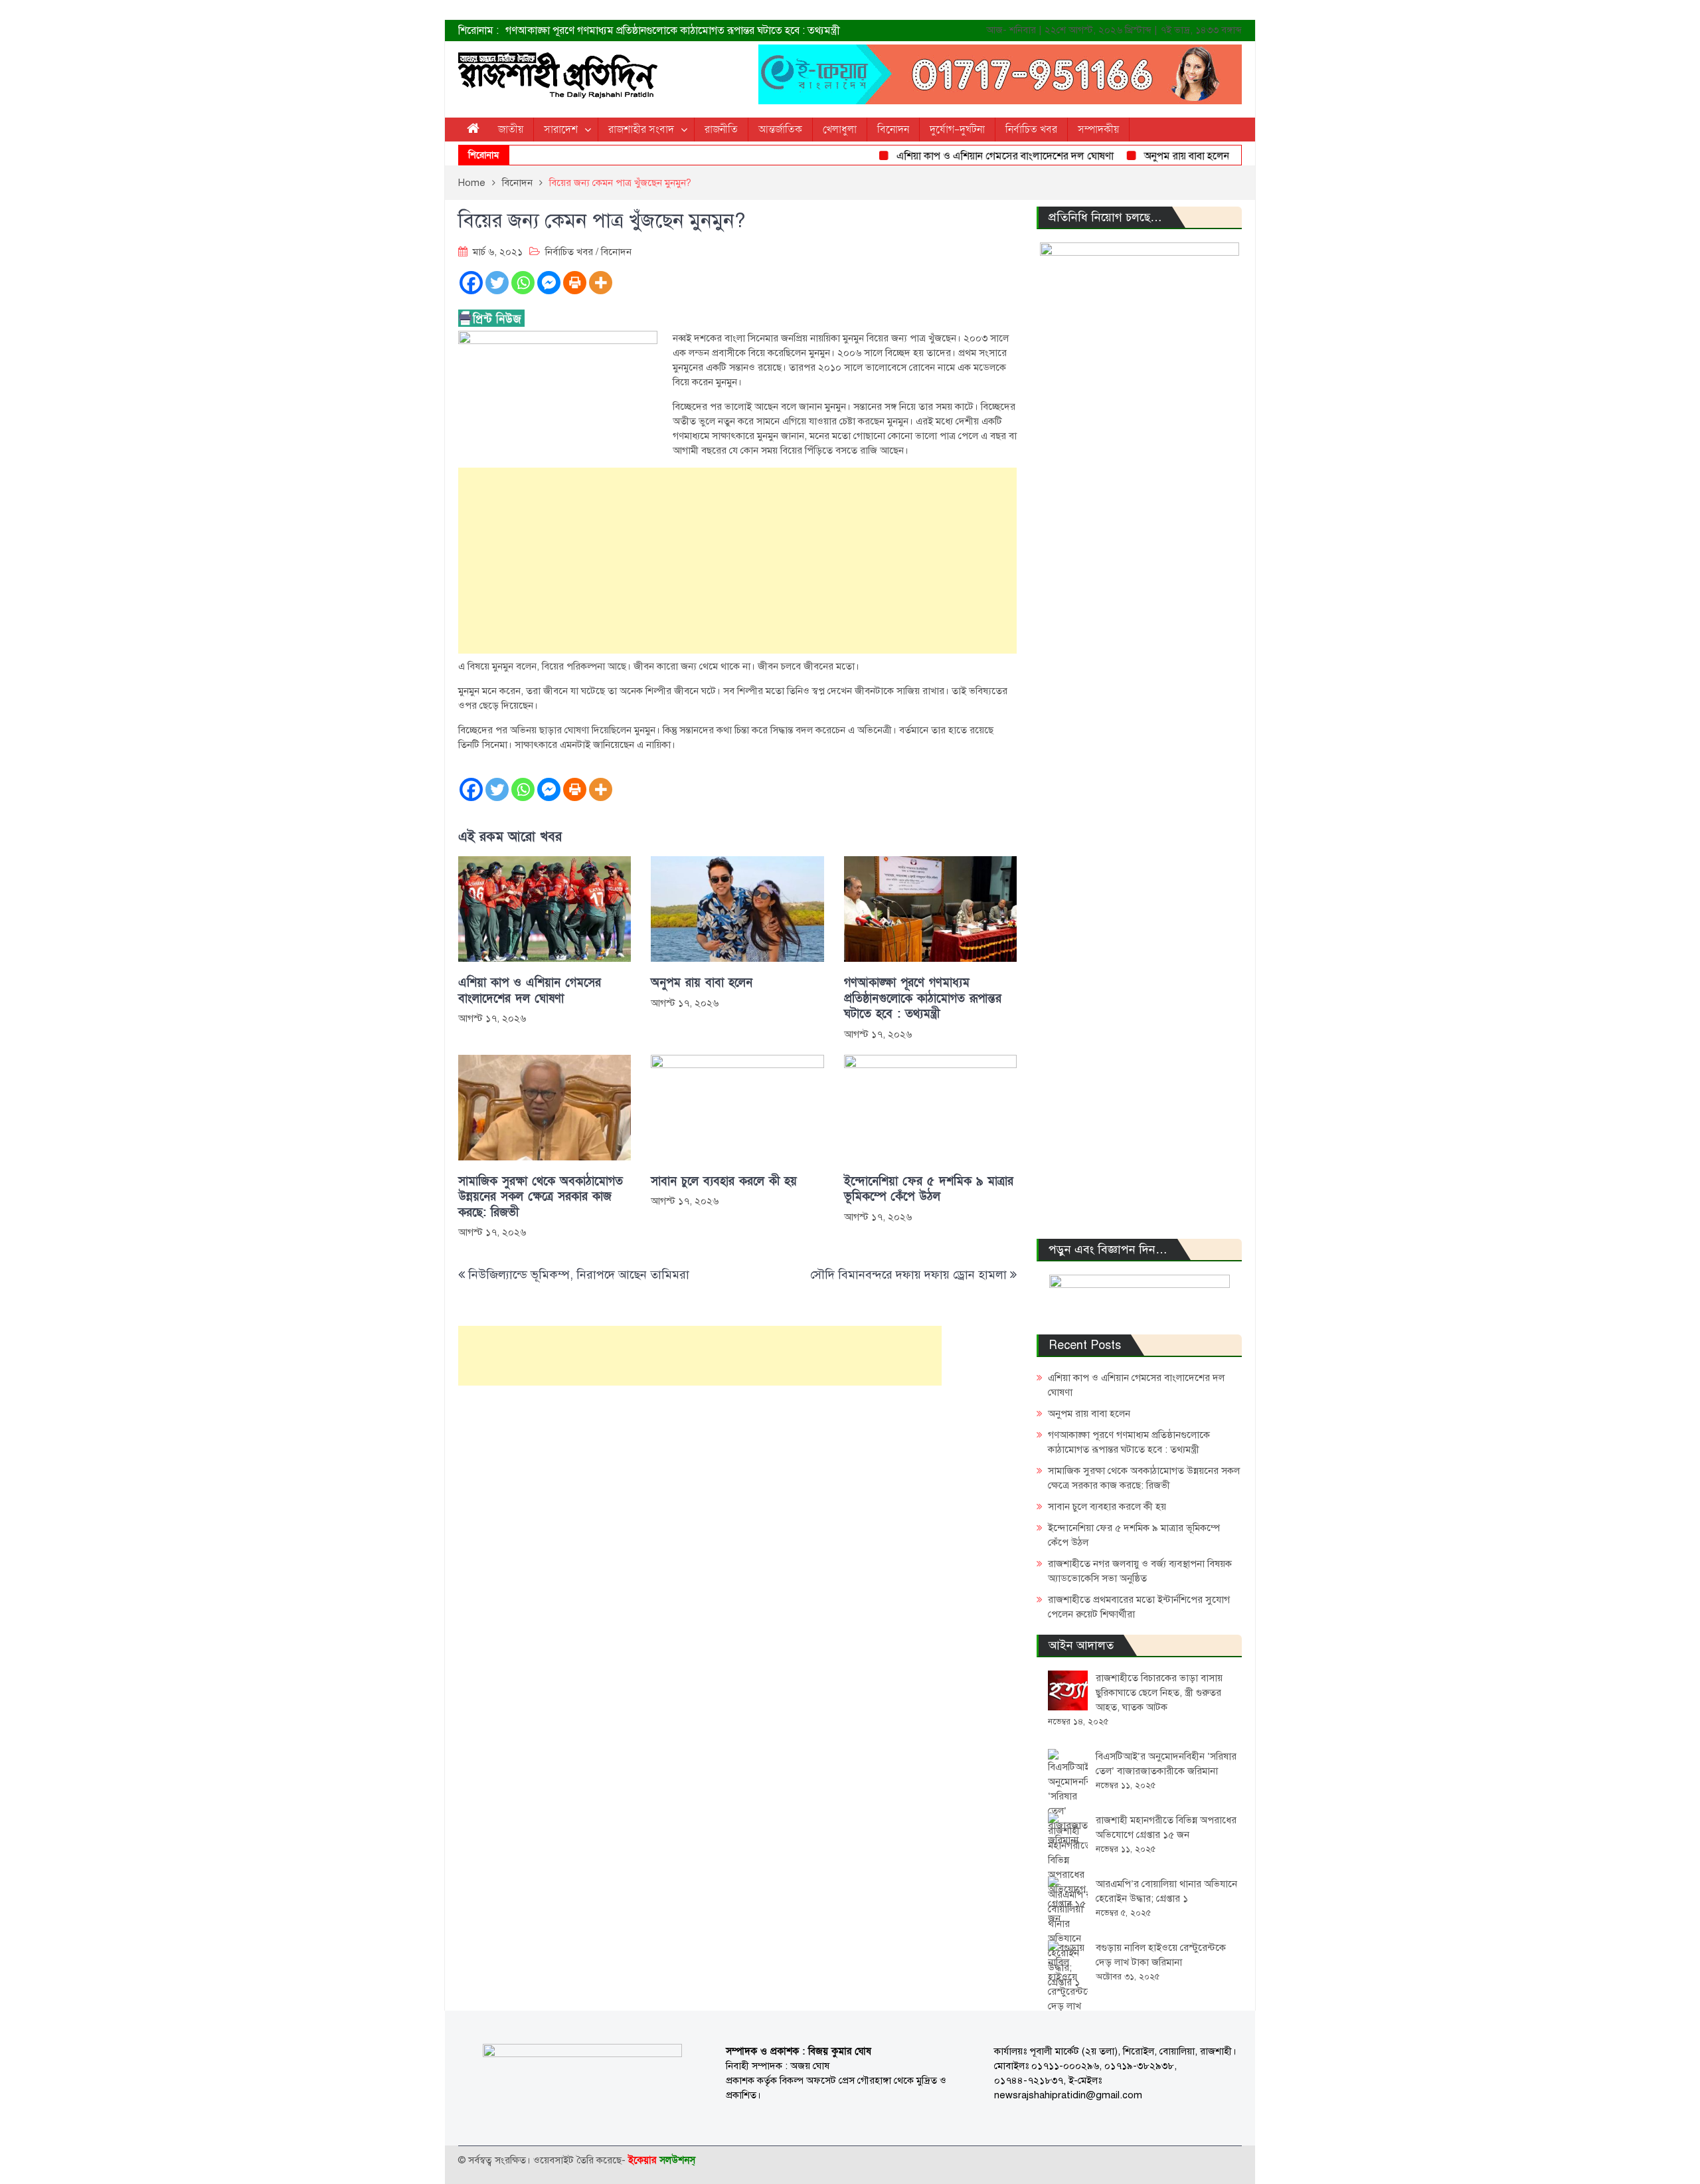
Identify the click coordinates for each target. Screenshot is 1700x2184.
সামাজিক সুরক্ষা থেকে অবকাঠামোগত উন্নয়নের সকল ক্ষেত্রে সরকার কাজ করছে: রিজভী (541, 1197)
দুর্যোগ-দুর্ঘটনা (957, 130)
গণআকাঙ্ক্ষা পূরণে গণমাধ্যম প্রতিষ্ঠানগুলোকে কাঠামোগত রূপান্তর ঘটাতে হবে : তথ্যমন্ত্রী (673, 31)
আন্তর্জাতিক (780, 130)
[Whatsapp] (523, 283)
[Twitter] (497, 283)
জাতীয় (511, 130)
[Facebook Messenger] (549, 283)
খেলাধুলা (840, 130)
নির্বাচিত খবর (1031, 130)
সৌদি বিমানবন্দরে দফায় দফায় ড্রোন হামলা (908, 1275)
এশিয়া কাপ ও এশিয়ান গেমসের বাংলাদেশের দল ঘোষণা (969, 156)
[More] (601, 283)
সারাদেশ (561, 130)
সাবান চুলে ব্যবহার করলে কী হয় (724, 1181)
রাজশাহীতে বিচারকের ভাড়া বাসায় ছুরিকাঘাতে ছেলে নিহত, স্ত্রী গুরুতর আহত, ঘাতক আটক (1159, 1692)
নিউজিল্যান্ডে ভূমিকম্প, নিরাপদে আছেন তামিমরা (579, 1275)
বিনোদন (893, 130)
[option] (717, 31)
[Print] (575, 283)
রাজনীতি (721, 130)
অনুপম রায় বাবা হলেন (1150, 156)
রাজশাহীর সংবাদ (641, 130)
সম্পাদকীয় (1098, 130)
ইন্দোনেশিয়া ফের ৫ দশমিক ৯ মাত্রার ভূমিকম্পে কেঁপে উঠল (929, 1189)
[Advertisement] (737, 561)
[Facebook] (471, 283)
